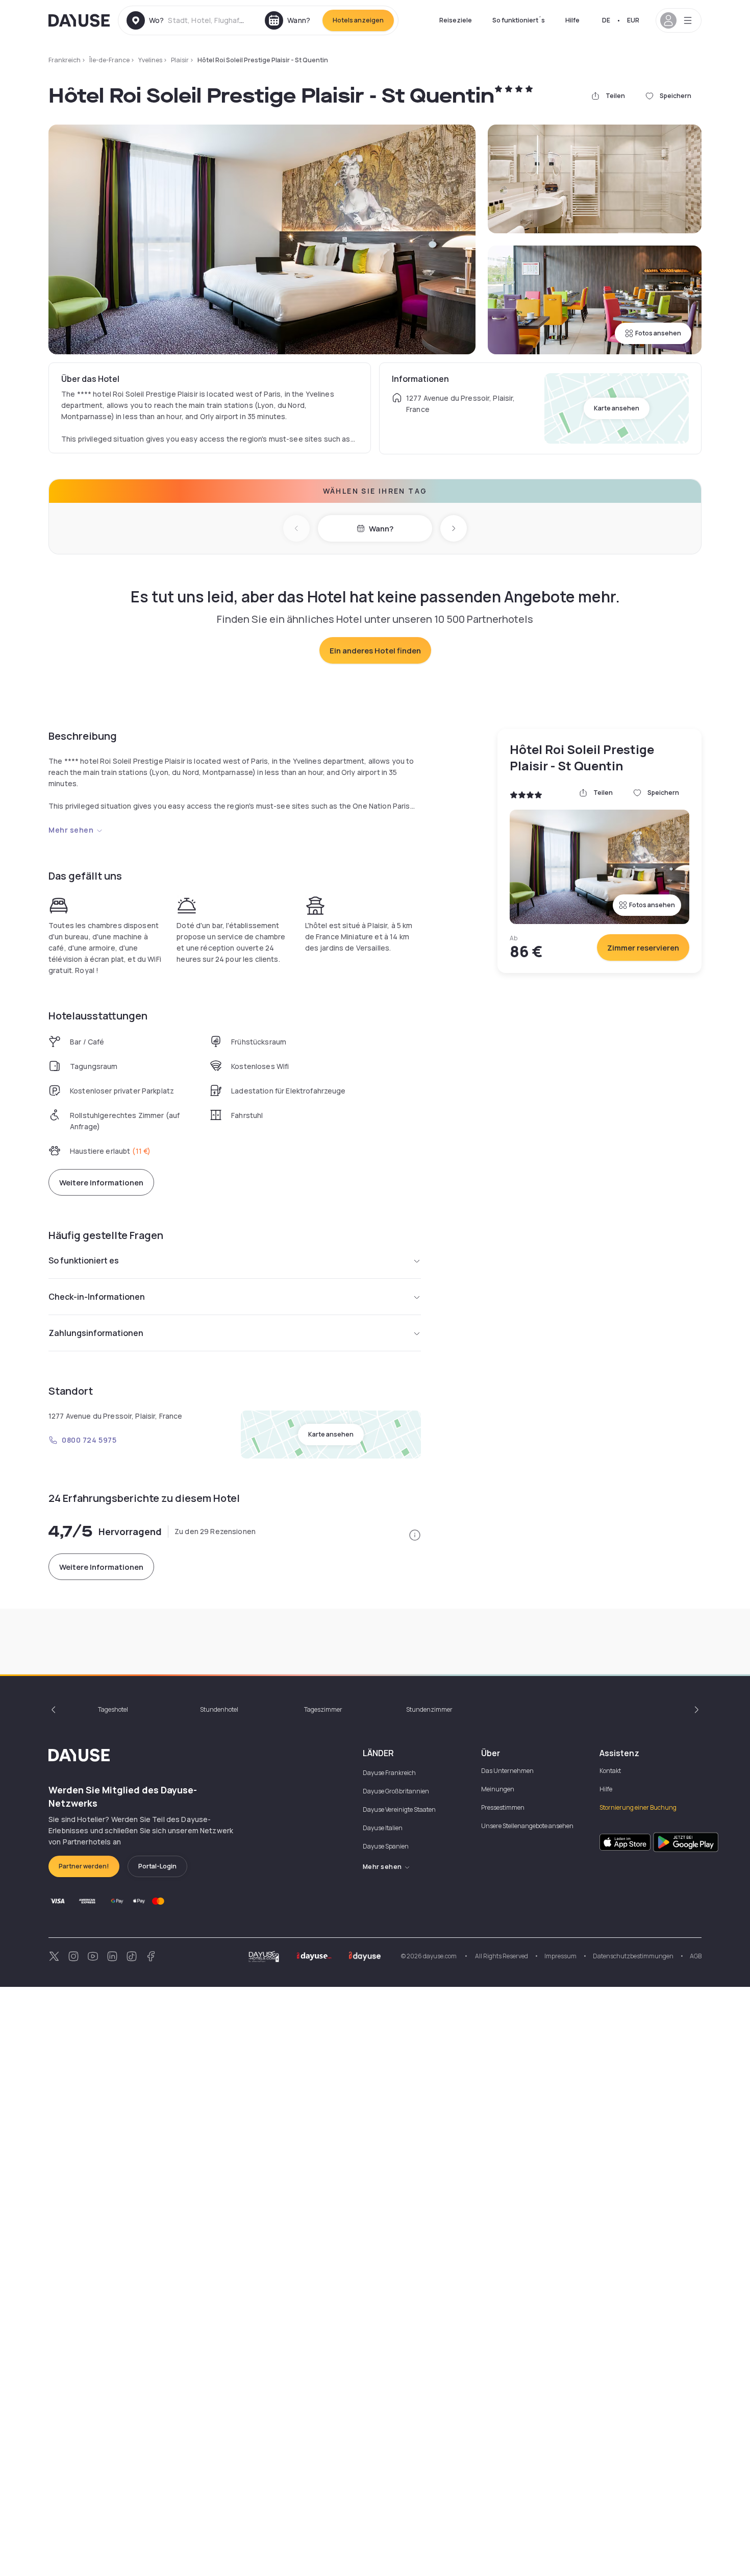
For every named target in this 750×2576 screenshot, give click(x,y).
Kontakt (610, 1771)
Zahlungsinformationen (96, 1333)
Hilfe (572, 20)
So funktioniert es (84, 1260)
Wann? (381, 529)
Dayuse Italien (383, 1828)
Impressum (560, 1956)
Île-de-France (109, 60)
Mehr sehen (71, 830)
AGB (696, 1956)
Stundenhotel (219, 1709)
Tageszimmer (323, 1709)
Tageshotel (113, 1709)
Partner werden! (84, 1866)
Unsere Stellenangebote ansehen (527, 1826)
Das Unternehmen (507, 1771)
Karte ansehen (617, 408)
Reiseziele (456, 20)
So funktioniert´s (519, 20)
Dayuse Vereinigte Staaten (399, 1809)
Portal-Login (157, 1866)
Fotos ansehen (658, 333)
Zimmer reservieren (643, 948)
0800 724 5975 (89, 1440)
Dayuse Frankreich (389, 1773)
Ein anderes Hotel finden (375, 651)
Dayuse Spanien (386, 1846)
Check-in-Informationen (97, 1297)
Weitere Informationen (101, 1183)
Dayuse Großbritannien (396, 1791)
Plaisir (180, 60)
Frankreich (65, 60)
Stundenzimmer (429, 1709)
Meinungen (498, 1789)
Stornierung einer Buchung (638, 1807)
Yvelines (150, 60)
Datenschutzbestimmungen (633, 1956)
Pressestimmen (503, 1807)
